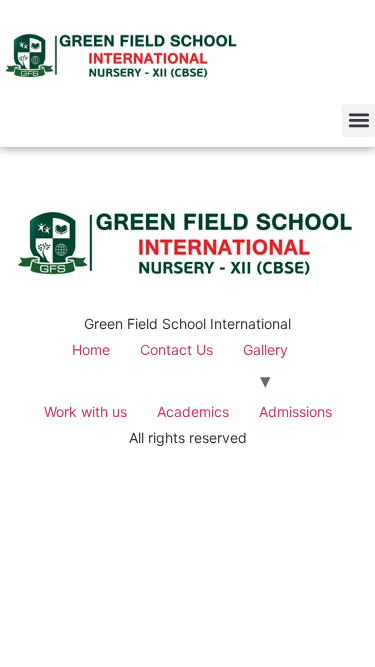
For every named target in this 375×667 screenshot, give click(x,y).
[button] (358, 120)
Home (91, 349)
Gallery (265, 349)
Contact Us (176, 349)
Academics (193, 411)
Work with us (85, 411)
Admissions (295, 411)
